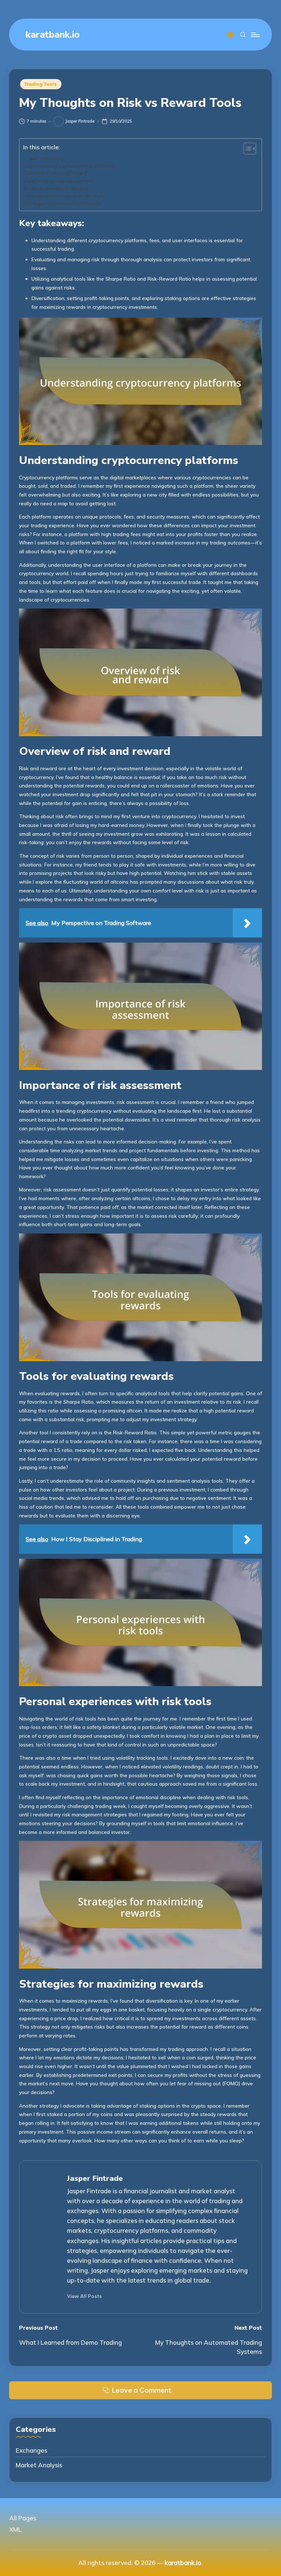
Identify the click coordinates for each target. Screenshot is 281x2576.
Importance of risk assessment (58, 181)
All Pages (23, 2518)
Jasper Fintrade (95, 2178)
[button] (84, 2296)
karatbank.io (53, 35)
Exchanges (31, 2450)
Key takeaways (47, 158)
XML (15, 2529)
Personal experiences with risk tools (64, 196)
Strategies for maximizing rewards (62, 203)
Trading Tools (41, 84)
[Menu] (255, 35)
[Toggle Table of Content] (246, 149)
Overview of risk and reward (55, 173)
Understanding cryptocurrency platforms (69, 166)
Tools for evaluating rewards (56, 188)
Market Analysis (39, 2465)
